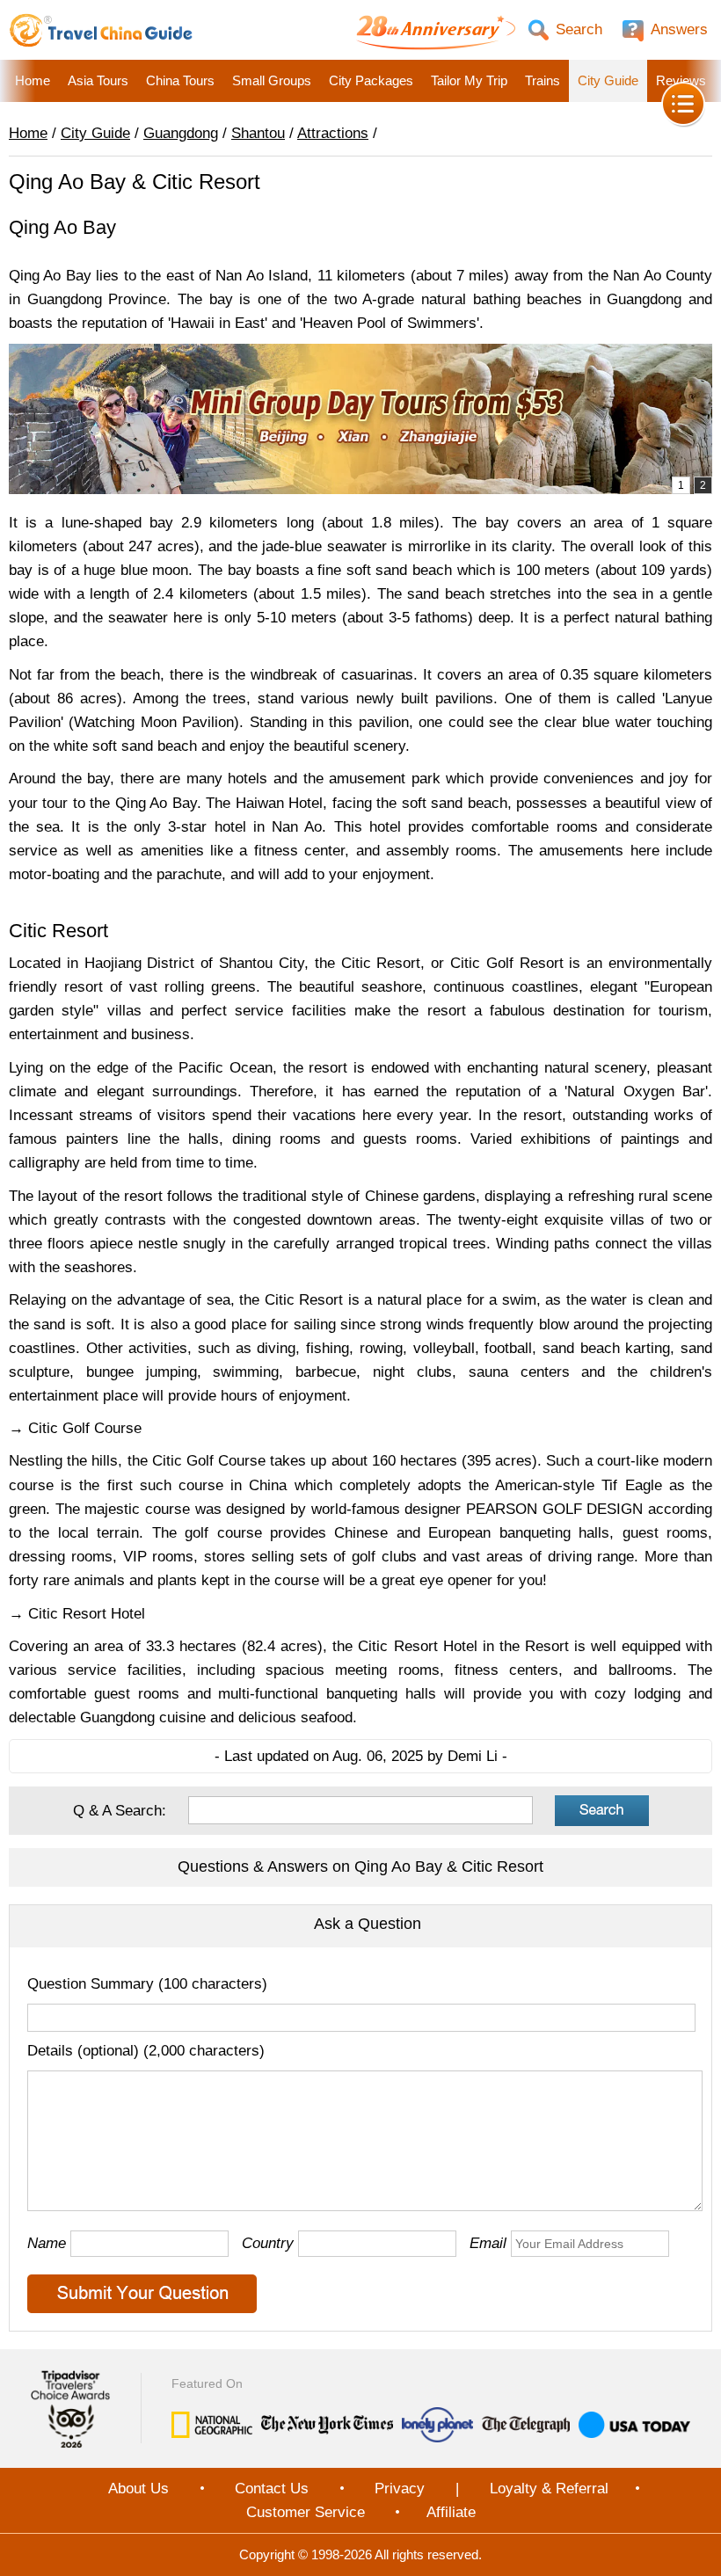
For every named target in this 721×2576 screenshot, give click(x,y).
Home (33, 80)
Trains (543, 80)
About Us (138, 2489)
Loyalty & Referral (549, 2489)
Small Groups (272, 80)
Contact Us (272, 2489)
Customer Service (306, 2512)
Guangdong (181, 133)
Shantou (258, 133)
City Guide (608, 80)
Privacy (400, 2489)
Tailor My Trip (469, 80)
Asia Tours (98, 80)
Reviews (681, 80)
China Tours (180, 80)
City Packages (371, 80)
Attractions (333, 133)
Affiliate (451, 2512)
